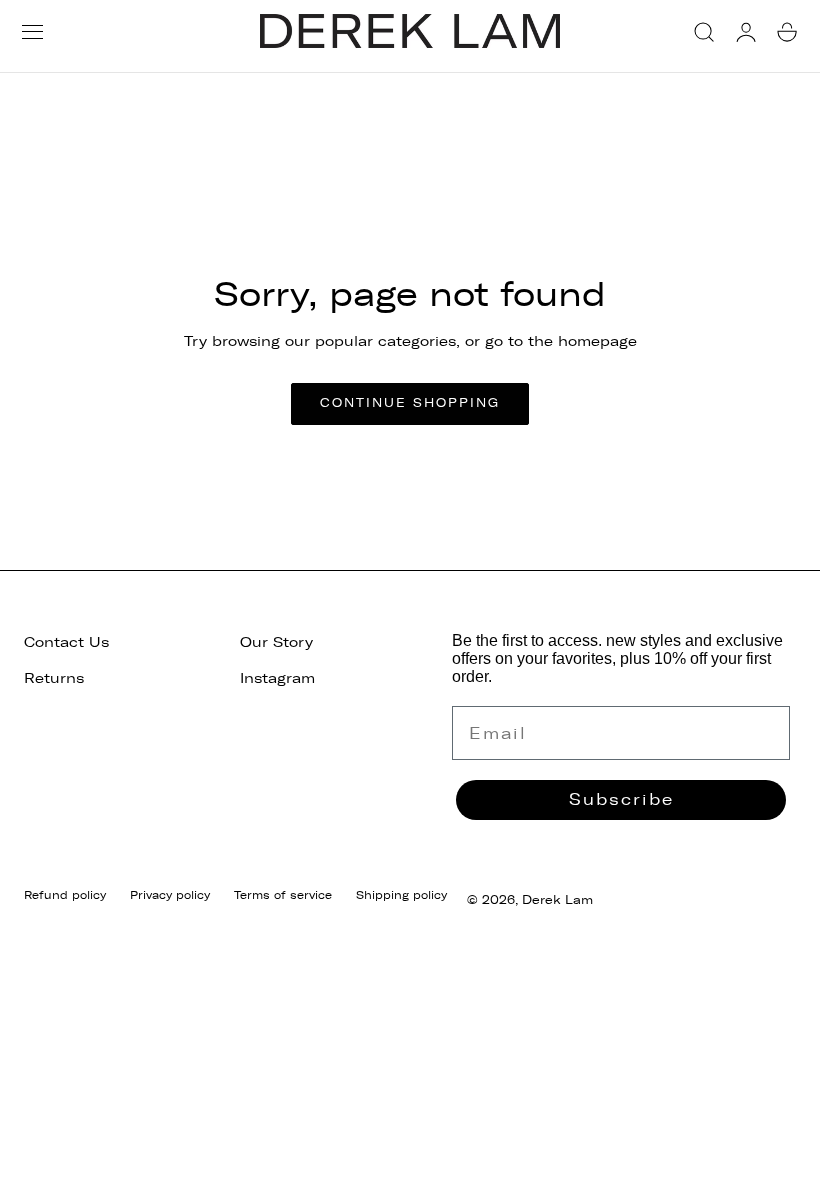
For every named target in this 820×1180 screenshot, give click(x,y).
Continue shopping (410, 403)
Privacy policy (170, 895)
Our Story (276, 642)
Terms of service (283, 895)
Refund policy (65, 895)
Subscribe (621, 799)
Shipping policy (401, 895)
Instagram (277, 678)
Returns (54, 678)
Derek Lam (557, 900)
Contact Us (66, 642)
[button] (32, 31)
